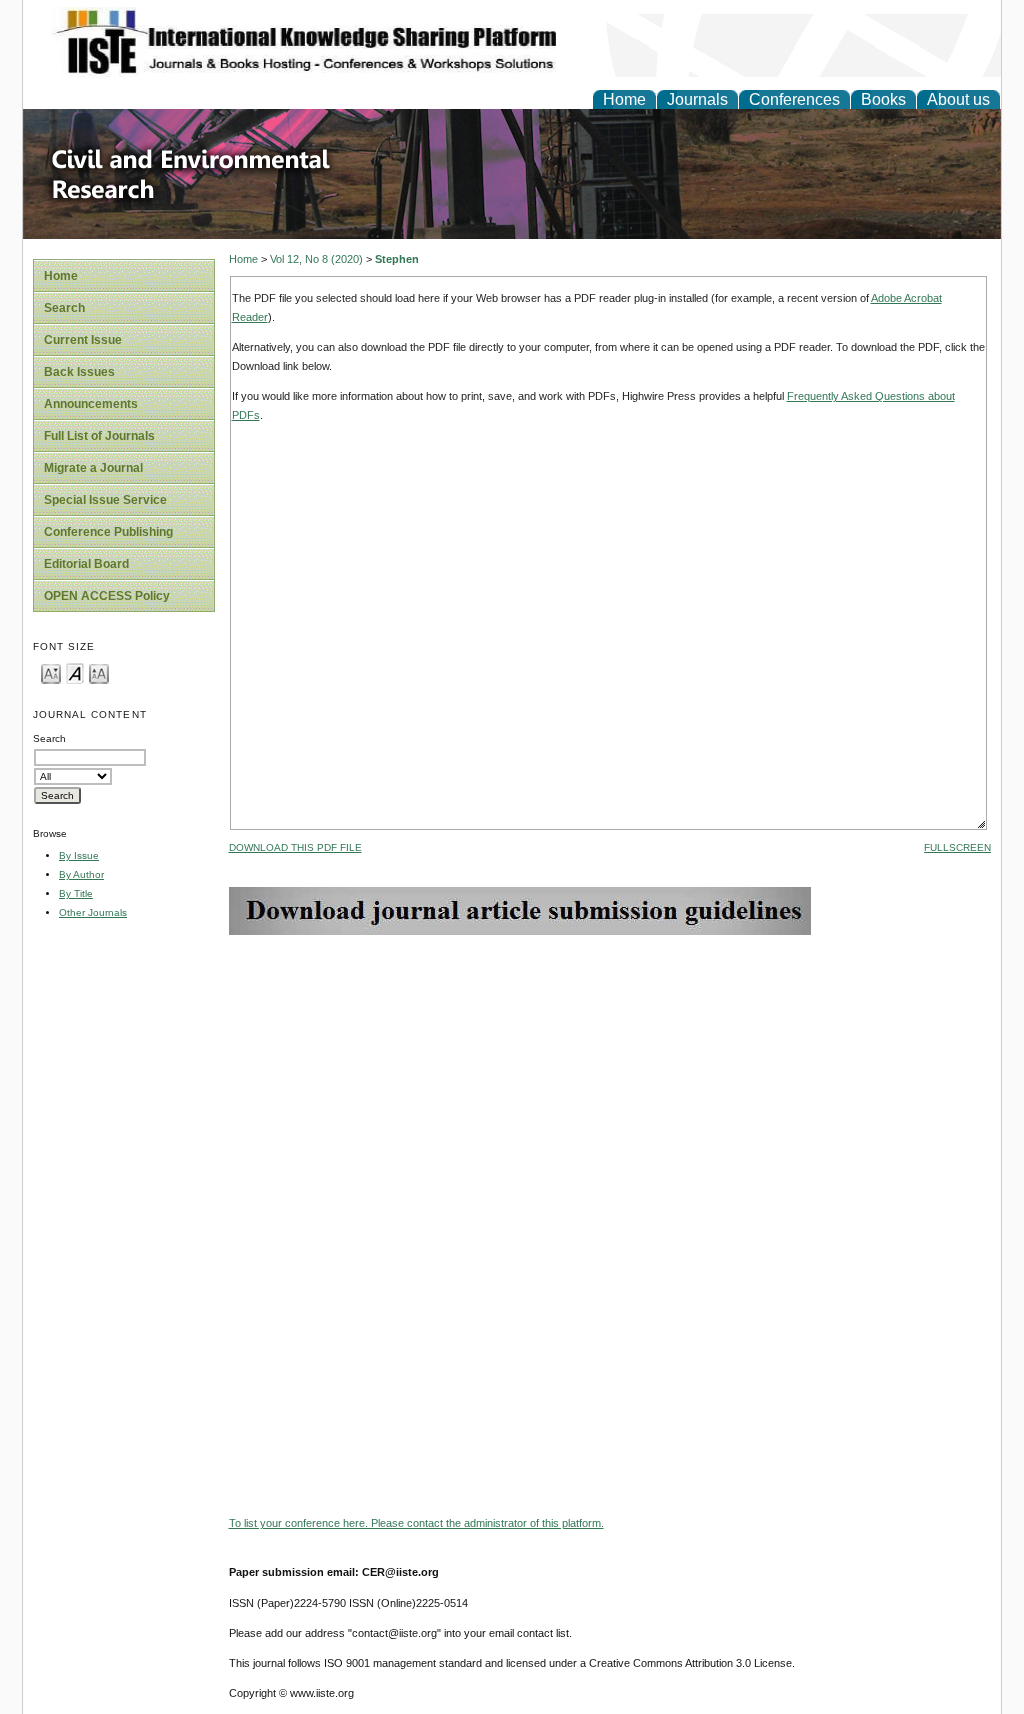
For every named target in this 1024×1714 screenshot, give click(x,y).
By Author (81, 874)
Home (624, 99)
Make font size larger (99, 672)
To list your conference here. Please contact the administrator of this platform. (416, 1523)
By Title (76, 893)
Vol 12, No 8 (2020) (316, 259)
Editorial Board (86, 564)
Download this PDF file (295, 847)
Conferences (794, 99)
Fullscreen (957, 847)
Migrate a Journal (93, 468)
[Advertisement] (610, 1075)
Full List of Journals (99, 436)
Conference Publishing (108, 532)
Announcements (91, 404)
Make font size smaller (51, 672)
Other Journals (93, 912)
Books (883, 99)
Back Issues (79, 372)
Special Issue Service (105, 500)
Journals (697, 99)
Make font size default (75, 672)
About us (958, 99)
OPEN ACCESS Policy (107, 596)
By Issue (79, 855)
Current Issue (83, 340)
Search (64, 308)
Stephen (397, 259)
